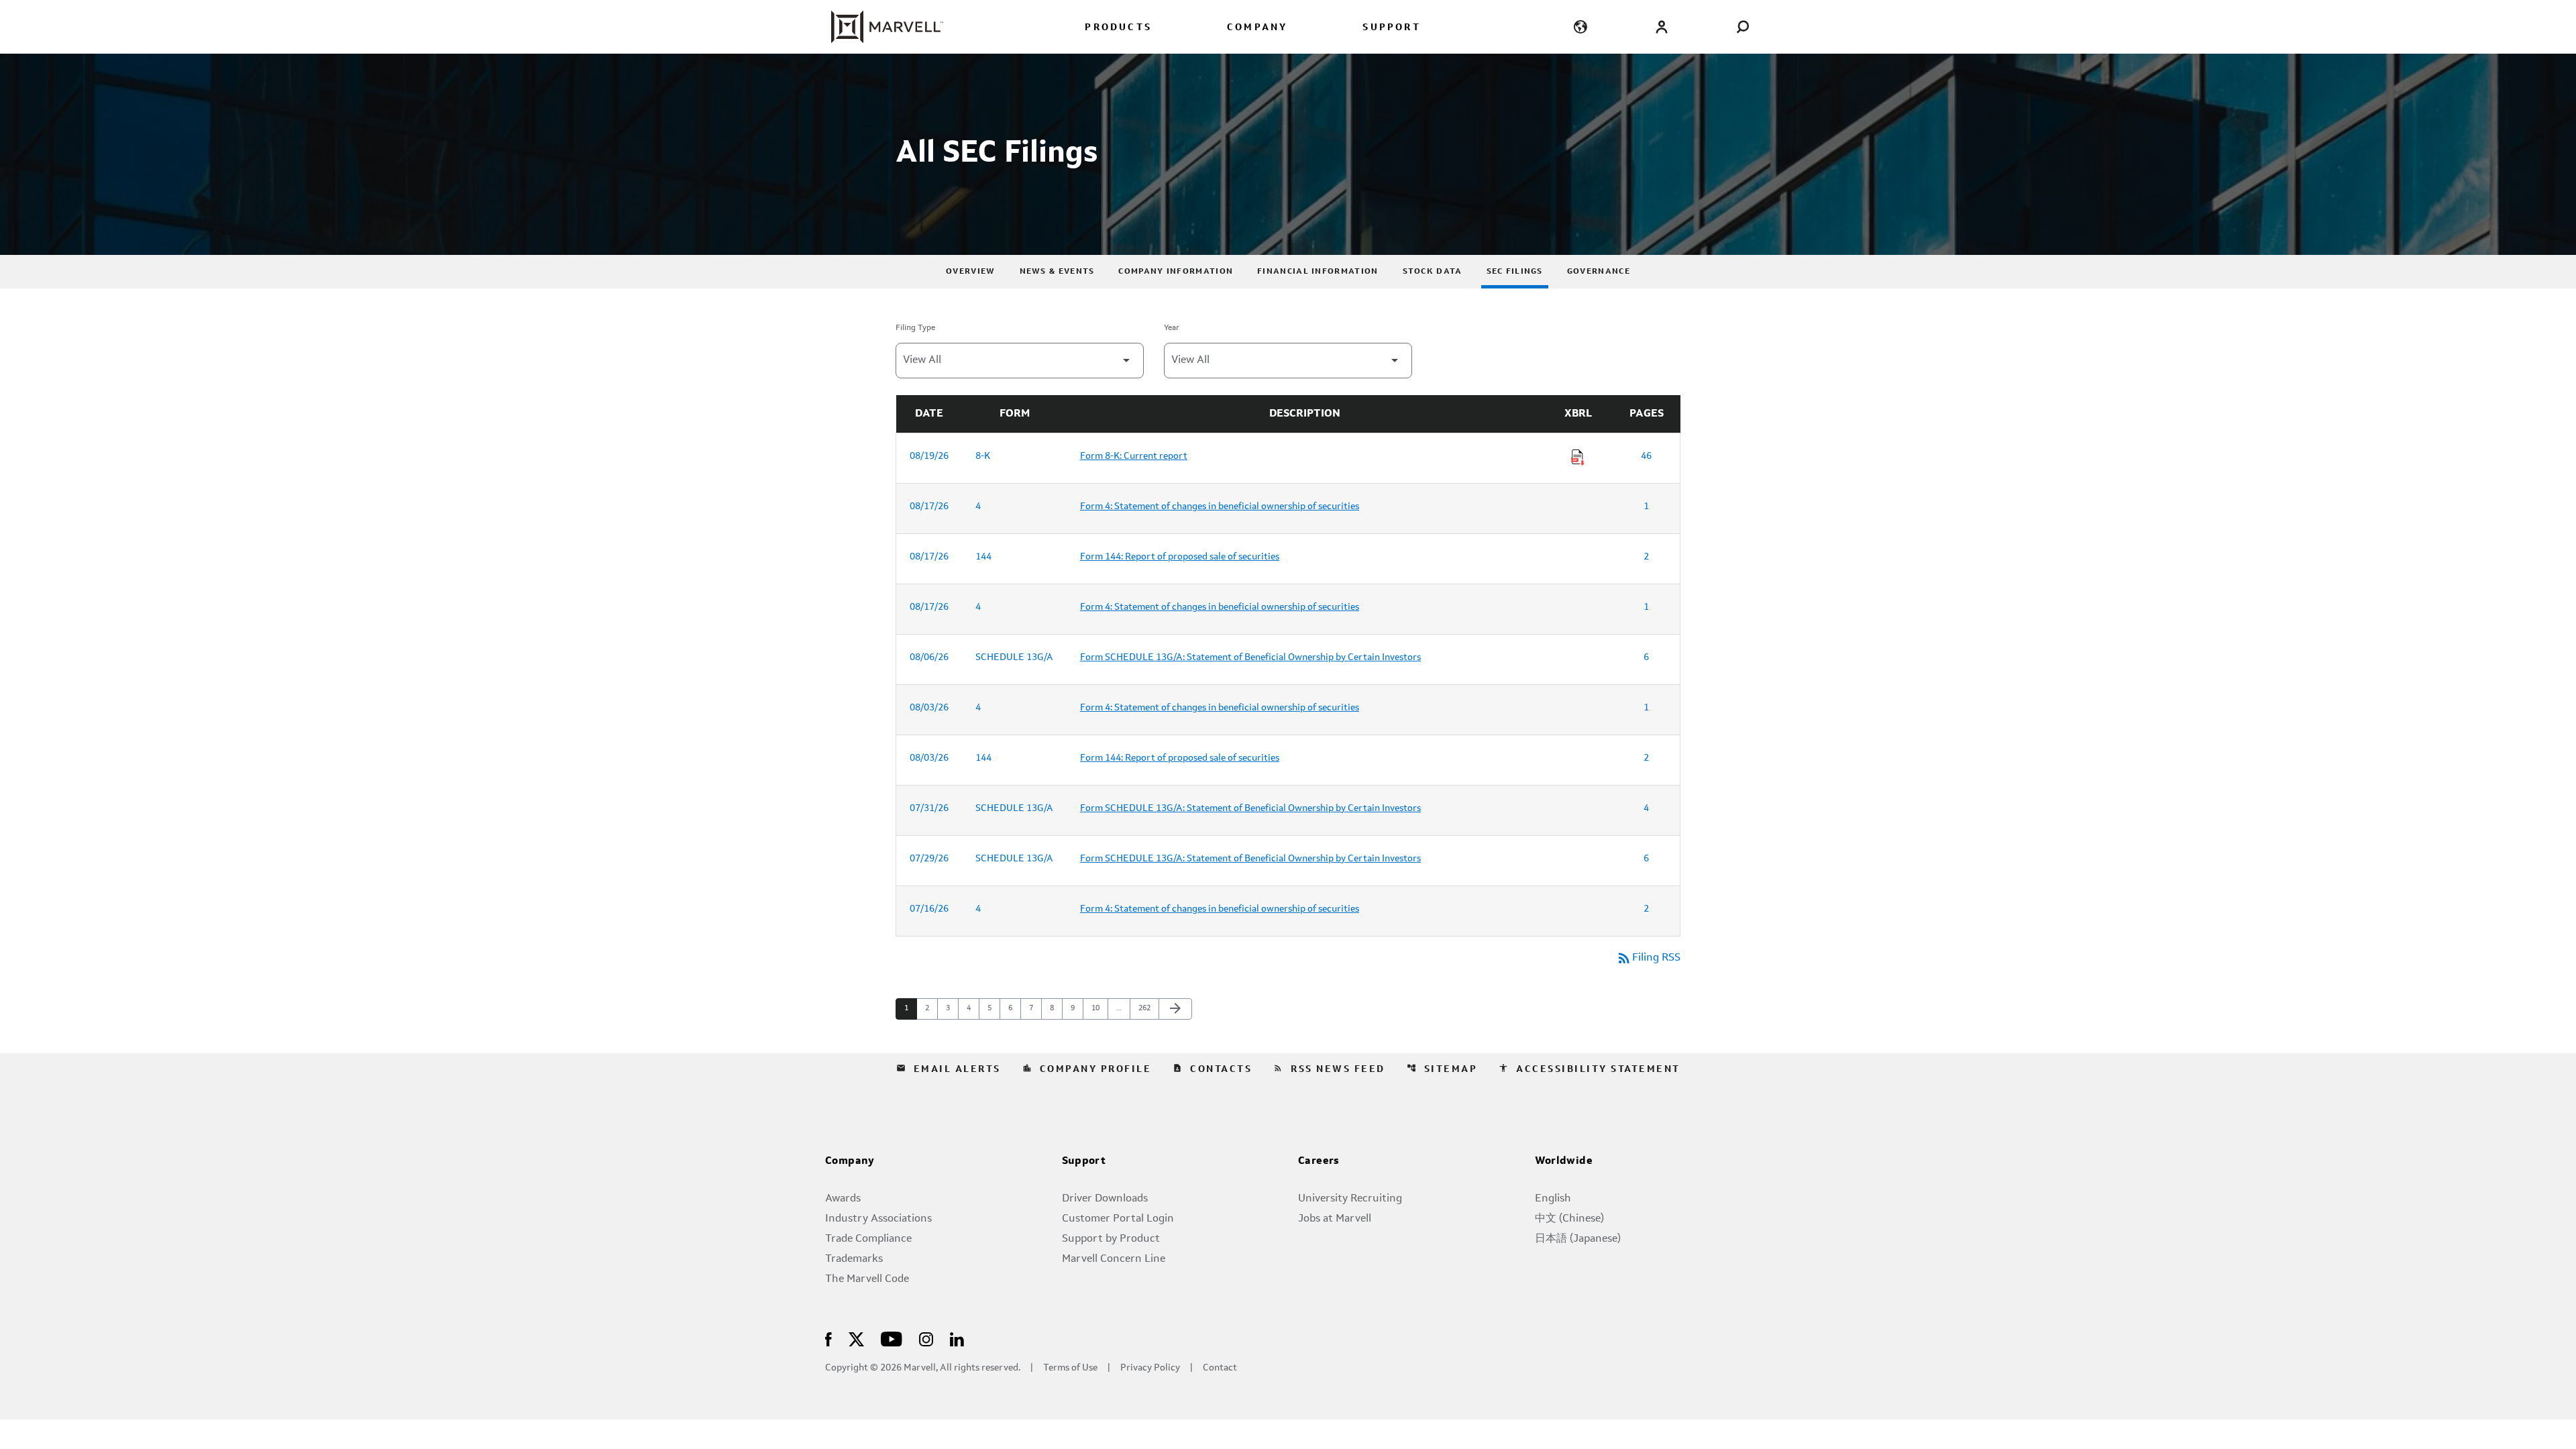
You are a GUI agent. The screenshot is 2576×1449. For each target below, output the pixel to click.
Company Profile (1087, 1069)
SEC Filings (1515, 272)
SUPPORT (1391, 28)
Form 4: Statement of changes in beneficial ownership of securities (1220, 506)
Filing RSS (1648, 958)
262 (1146, 1008)
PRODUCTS (1118, 28)
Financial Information (1318, 272)
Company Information (1176, 272)
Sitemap (1442, 1069)
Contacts (1212, 1069)
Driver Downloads (1105, 1199)
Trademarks (854, 1259)
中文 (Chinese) (1569, 1219)
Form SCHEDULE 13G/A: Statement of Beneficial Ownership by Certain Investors (1250, 657)
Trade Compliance (868, 1239)
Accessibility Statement (1590, 1069)
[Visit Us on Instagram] (926, 1338)
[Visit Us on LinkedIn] (957, 1338)
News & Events (1057, 272)
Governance (1599, 272)
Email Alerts (949, 1069)
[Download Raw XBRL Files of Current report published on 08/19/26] (1578, 458)
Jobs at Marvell (1335, 1219)
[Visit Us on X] (856, 1338)
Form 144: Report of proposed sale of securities (1180, 557)
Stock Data (1433, 272)
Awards (843, 1199)
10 (1099, 1008)
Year (1172, 328)
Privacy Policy (1150, 1368)
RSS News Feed (1329, 1069)
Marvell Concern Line (1114, 1259)
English (1553, 1199)
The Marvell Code (867, 1279)
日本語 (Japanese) (1578, 1239)
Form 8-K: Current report (1134, 456)
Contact (1220, 1368)
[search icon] (1742, 26)
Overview (970, 272)
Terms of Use (1070, 1368)
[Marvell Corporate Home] (879, 27)
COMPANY (1257, 28)
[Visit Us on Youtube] (892, 1338)
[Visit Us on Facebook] (828, 1338)
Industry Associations (878, 1219)
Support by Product (1111, 1239)
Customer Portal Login (1118, 1219)
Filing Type (915, 328)
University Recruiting (1350, 1199)
